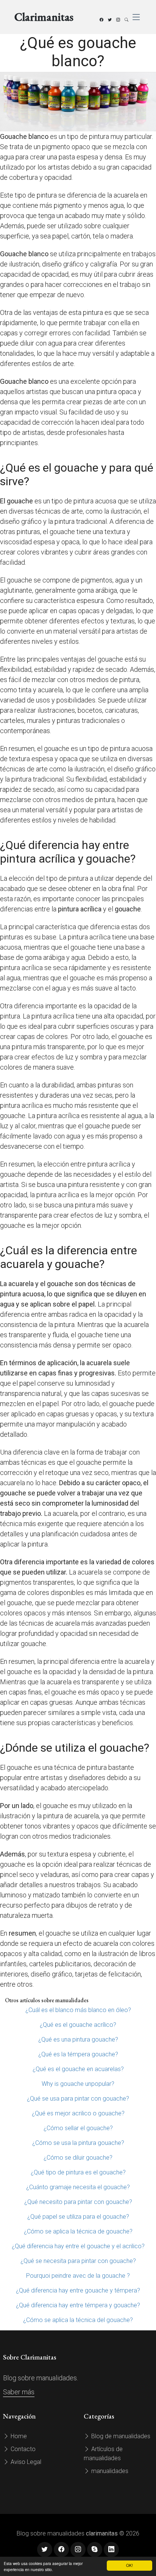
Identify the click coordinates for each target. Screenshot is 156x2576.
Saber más (19, 2392)
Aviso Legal (25, 2462)
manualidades (109, 2471)
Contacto (22, 2449)
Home (18, 2436)
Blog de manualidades (120, 2436)
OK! (129, 2565)
